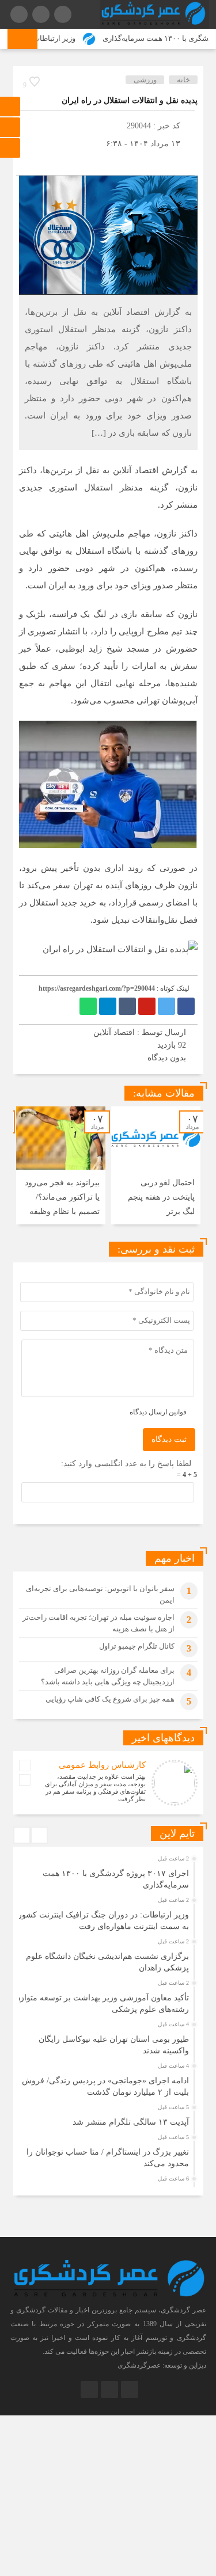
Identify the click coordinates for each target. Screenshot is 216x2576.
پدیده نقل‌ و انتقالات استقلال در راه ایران (130, 100)
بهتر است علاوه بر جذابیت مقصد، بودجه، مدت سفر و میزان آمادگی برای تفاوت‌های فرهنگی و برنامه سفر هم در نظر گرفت (95, 1788)
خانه (183, 80)
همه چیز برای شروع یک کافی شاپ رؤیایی (110, 1699)
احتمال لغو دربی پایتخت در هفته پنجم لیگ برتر (161, 1197)
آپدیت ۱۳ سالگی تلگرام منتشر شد (131, 2122)
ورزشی (145, 80)
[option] (156, 1165)
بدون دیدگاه (167, 1058)
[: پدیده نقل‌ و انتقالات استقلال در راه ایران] (28, 161)
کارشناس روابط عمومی (102, 1765)
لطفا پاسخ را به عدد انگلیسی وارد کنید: (126, 1464)
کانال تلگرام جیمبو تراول (137, 1646)
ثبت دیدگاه (169, 1439)
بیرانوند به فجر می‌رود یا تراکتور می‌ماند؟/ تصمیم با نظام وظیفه (62, 1197)
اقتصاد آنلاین (114, 1032)
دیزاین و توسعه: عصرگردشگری (162, 2365)
